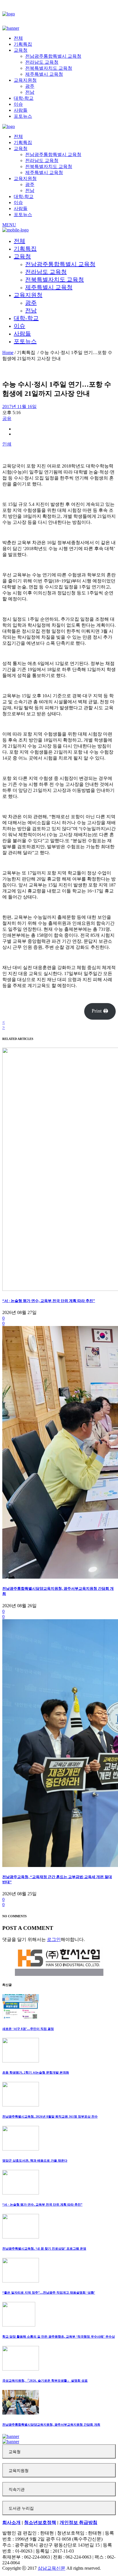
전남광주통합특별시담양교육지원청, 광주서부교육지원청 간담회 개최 (51, 2425)
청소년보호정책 (40, 2522)
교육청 (15, 2452)
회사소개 (11, 2522)
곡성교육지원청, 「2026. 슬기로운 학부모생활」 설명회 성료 (45, 2381)
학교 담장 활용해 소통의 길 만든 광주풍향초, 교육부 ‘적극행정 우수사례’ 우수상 (59, 2337)
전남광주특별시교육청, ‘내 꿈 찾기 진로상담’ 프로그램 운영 (44, 2248)
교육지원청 (19, 2471)
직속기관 (17, 2490)
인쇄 (7, 444)
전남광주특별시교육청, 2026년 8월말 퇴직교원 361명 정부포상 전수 (50, 2116)
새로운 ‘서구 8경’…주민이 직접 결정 (28, 2029)
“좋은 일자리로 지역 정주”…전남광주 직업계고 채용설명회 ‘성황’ (49, 2293)
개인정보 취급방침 (78, 2522)
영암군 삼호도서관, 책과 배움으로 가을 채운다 (35, 2160)
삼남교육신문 (52, 2568)
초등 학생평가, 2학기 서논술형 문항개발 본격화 (36, 2072)
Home (8, 353)
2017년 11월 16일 (19, 407)
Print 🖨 (100, 1011)
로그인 (54, 1939)
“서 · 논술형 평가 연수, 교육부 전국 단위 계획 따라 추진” (49, 1301)
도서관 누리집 (21, 2508)
